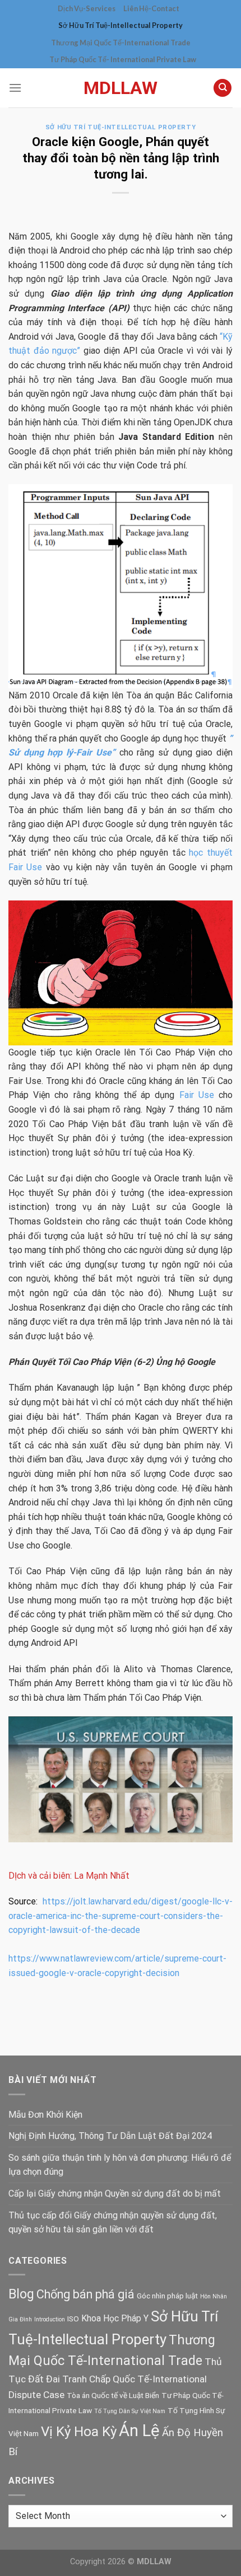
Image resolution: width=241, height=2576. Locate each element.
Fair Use (197, 1095)
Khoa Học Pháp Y (115, 2318)
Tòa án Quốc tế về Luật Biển (113, 2395)
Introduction (50, 2319)
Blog (21, 2294)
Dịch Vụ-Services (87, 8)
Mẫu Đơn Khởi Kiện (45, 2115)
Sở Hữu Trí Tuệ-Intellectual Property (121, 25)
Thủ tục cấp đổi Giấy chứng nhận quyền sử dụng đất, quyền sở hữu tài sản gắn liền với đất (113, 2223)
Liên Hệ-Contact (151, 8)
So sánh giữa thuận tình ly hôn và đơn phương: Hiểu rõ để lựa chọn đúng (120, 2165)
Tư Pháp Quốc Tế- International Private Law (123, 59)
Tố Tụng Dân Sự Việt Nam (130, 2411)
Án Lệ (139, 2430)
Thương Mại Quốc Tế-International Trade (121, 43)
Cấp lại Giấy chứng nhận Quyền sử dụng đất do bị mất (115, 2193)
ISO (73, 2319)
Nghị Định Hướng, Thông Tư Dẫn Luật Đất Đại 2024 (110, 2136)
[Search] (223, 88)
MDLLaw (121, 88)
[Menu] (15, 88)
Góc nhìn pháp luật (167, 2296)
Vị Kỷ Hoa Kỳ (79, 2431)
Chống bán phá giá (85, 2294)
